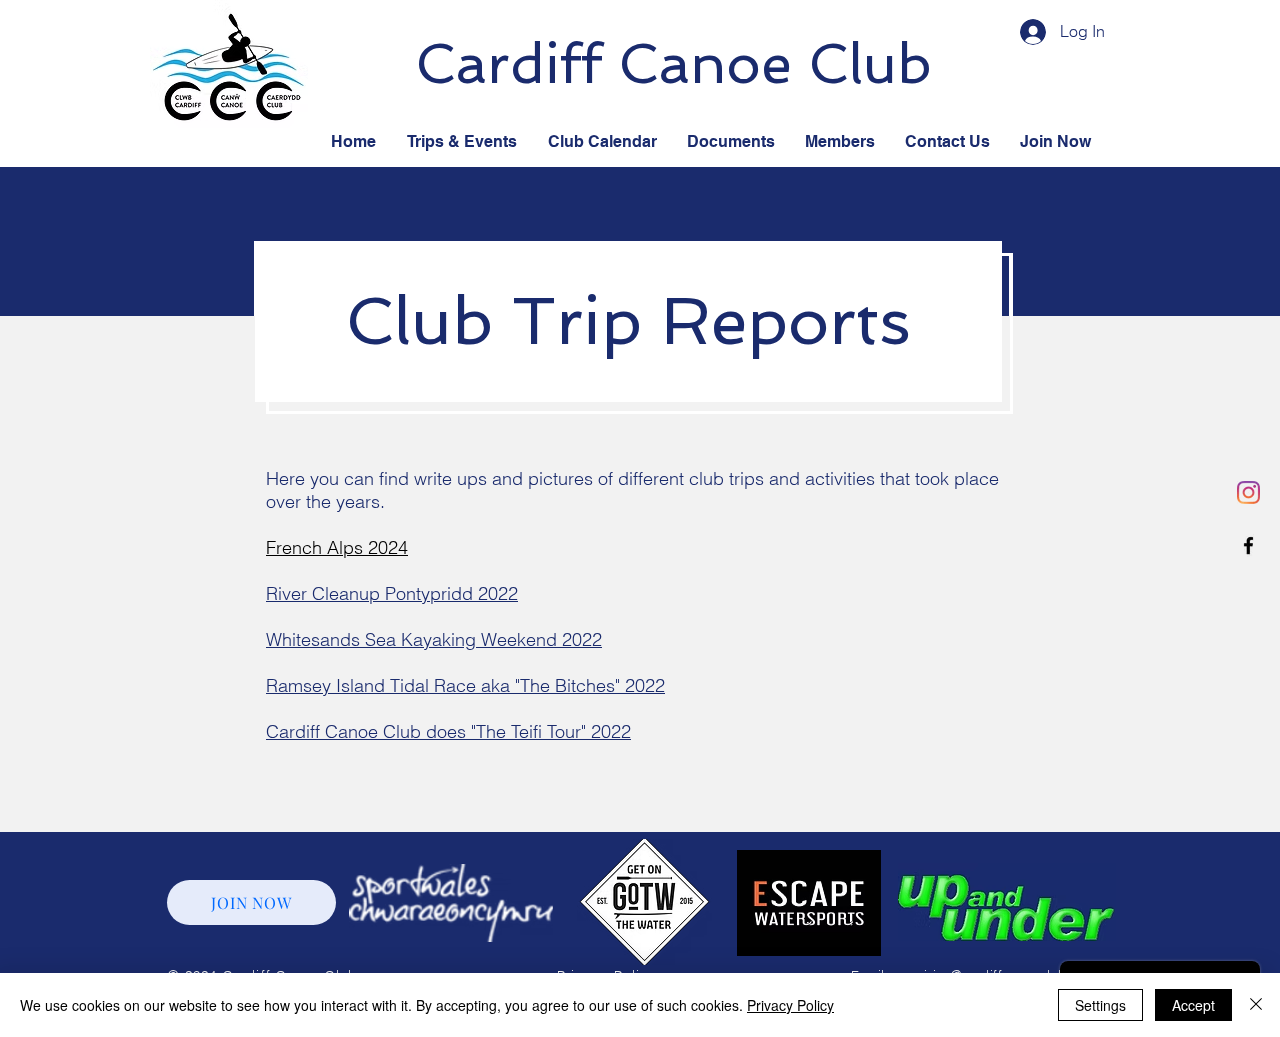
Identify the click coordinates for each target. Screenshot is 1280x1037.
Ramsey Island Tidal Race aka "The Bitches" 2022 (465, 685)
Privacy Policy (790, 1005)
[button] (731, 142)
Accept (1193, 1005)
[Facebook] (1248, 545)
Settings (1100, 1005)
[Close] (1256, 1005)
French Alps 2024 (337, 547)
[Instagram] (1248, 492)
